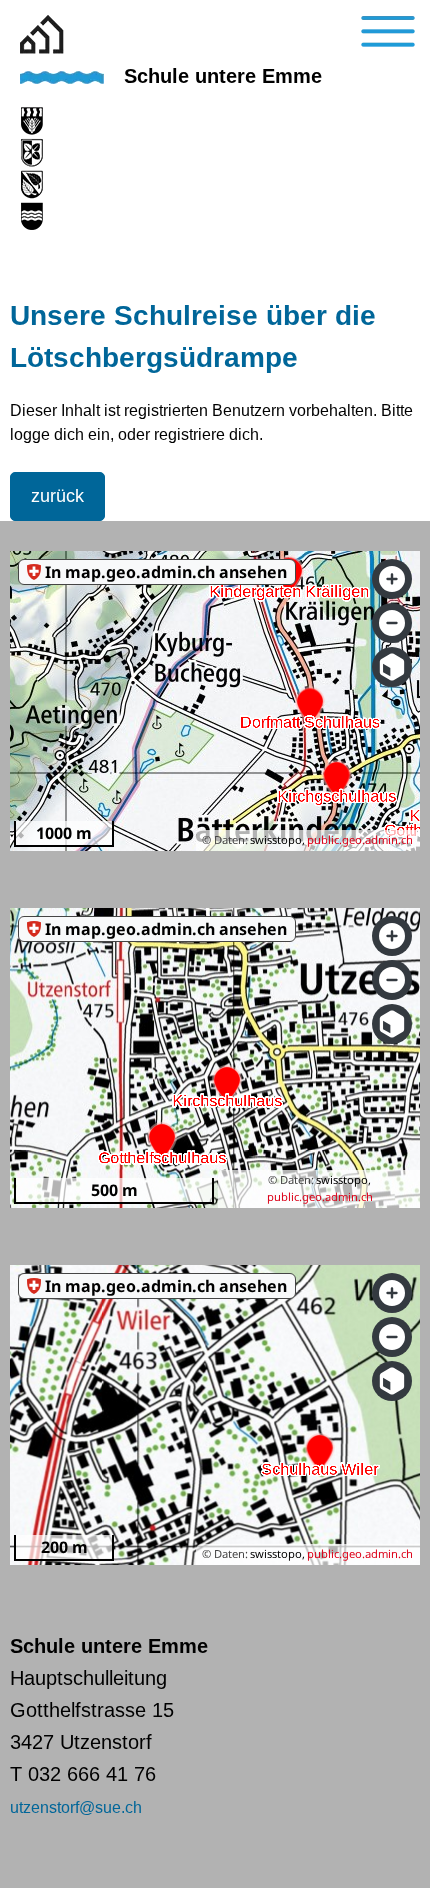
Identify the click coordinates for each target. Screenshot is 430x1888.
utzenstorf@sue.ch (76, 1807)
